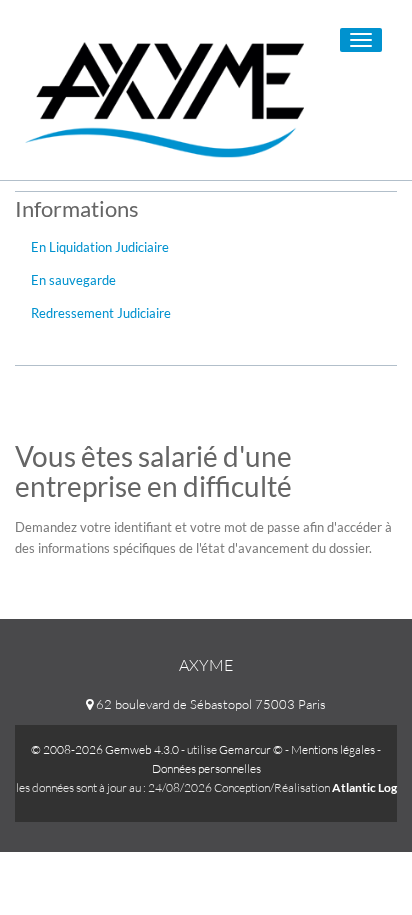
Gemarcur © (251, 749)
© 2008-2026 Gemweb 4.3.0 (105, 749)
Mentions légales (333, 749)
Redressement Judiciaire (101, 313)
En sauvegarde (73, 280)
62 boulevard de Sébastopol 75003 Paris (209, 704)
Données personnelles (206, 768)
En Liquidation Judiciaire (100, 247)
